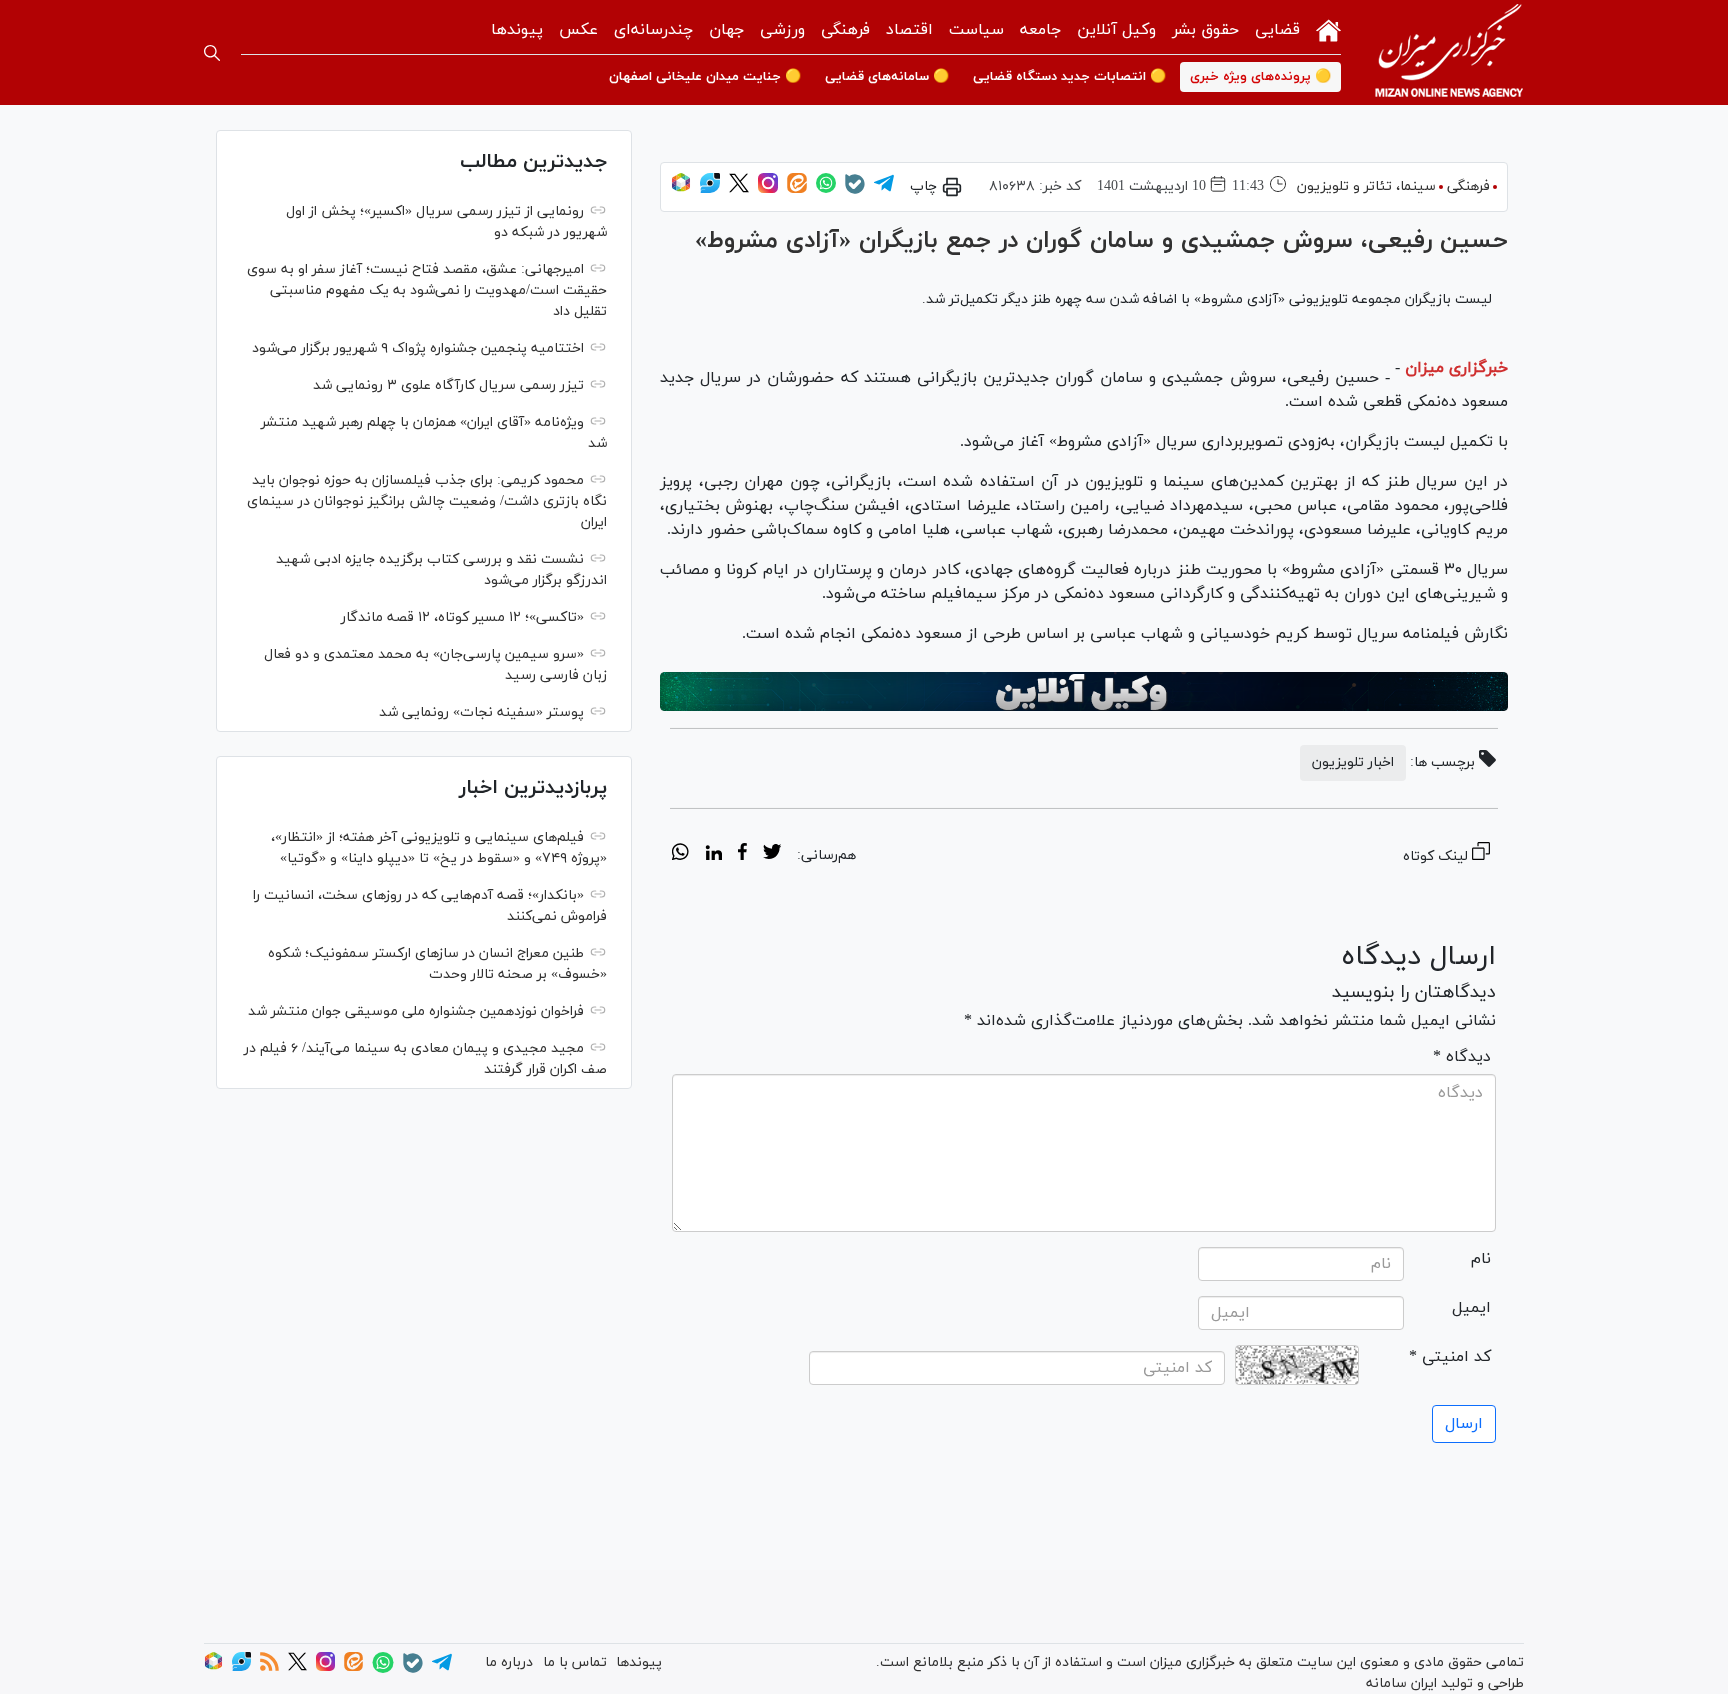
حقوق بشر (1205, 30)
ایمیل (1471, 1308)
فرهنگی (845, 30)
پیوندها (517, 30)
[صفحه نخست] (1328, 28)
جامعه (1040, 30)
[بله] (855, 190)
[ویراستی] (710, 189)
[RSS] (269, 1667)
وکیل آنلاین (1116, 30)
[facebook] (742, 855)
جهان (726, 30)
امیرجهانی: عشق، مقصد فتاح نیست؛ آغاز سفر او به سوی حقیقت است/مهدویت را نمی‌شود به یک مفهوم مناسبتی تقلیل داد (427, 290)
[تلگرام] (884, 189)
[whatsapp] (680, 855)
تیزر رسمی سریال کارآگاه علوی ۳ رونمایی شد (448, 385)
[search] (212, 53)
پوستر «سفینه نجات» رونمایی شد (481, 712)
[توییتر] (739, 189)
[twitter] (772, 855)
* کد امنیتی (1450, 1357)
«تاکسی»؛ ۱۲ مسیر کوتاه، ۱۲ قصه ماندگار (462, 617)
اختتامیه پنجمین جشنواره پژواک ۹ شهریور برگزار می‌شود (418, 348)
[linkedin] (713, 855)
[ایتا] (797, 189)
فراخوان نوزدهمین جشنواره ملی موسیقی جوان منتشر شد (416, 1011)
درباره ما (509, 1662)
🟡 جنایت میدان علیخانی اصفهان (705, 77)
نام (1481, 1259)
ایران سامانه (1401, 1683)
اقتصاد (909, 30)
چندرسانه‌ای (653, 30)
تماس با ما (575, 1662)
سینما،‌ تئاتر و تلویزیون (1366, 186)
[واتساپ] (826, 189)
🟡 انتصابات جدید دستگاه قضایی (1069, 77)
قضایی (1277, 30)
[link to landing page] (1449, 52)
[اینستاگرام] (768, 189)
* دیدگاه (1462, 1057)
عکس (578, 30)
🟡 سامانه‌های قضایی (887, 77)
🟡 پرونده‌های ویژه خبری (1260, 77)
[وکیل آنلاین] (1084, 692)
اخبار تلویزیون (1353, 762)
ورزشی (782, 30)
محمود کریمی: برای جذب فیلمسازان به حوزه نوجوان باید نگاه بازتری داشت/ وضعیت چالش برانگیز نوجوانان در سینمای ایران (427, 501)
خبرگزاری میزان (1456, 368)
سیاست (976, 30)
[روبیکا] (681, 189)
